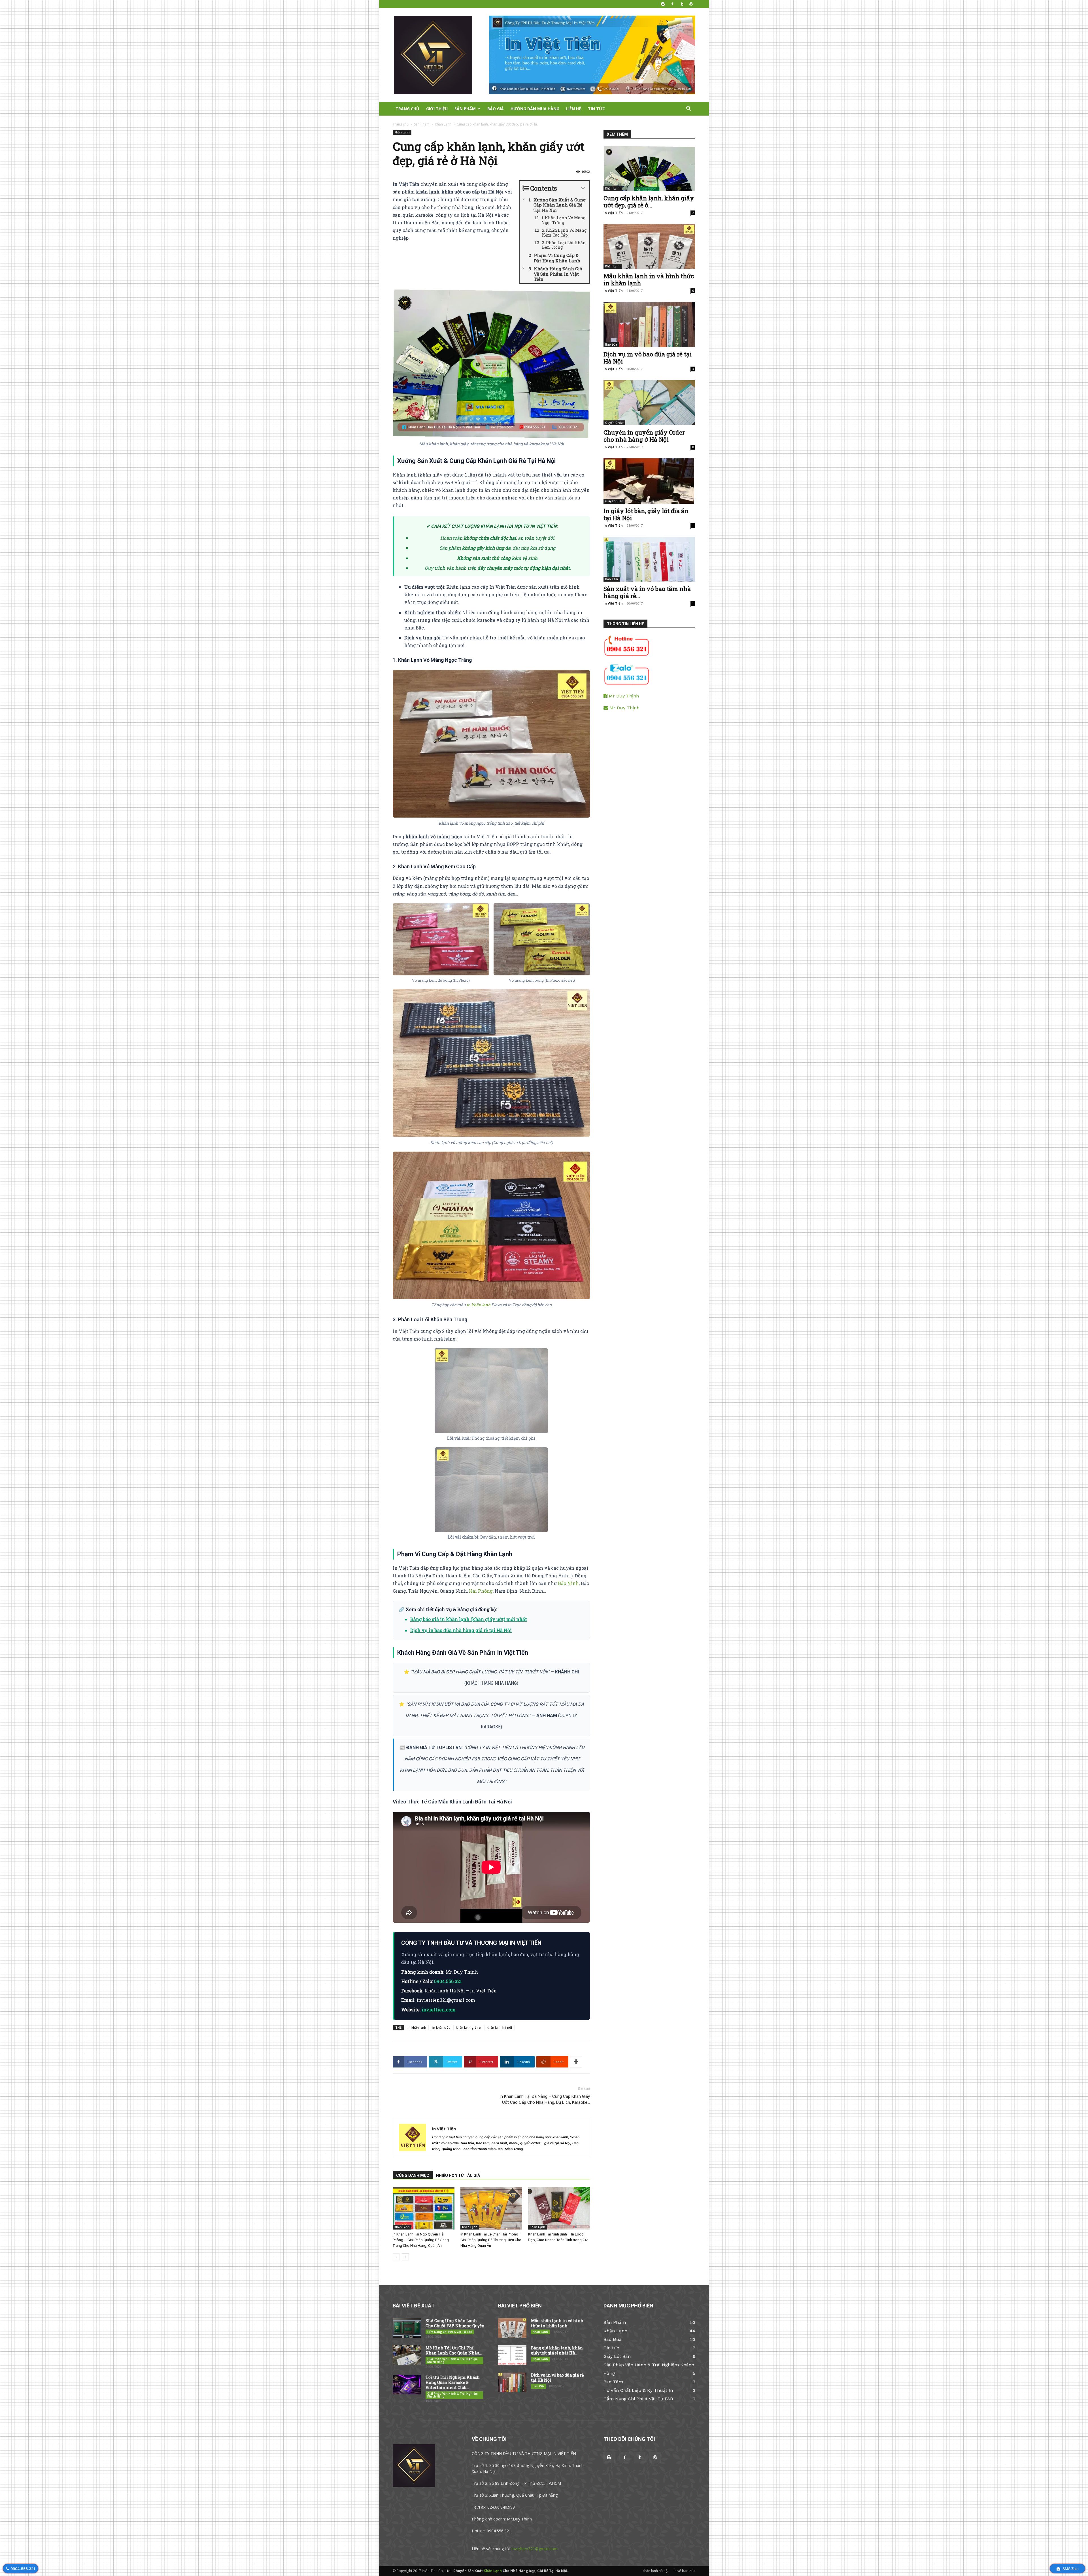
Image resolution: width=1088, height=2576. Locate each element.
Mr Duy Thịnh (623, 696)
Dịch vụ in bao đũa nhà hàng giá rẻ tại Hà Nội (461, 1630)
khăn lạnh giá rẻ (468, 2027)
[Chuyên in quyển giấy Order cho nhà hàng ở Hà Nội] (649, 403)
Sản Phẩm (465, 109)
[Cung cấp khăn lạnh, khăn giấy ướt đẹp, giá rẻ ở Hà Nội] (649, 168)
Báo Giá (496, 109)
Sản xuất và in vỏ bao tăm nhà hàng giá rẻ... (647, 592)
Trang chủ (401, 124)
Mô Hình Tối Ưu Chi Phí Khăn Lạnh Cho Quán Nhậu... (454, 2350)
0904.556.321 (23, 2569)
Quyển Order (614, 423)
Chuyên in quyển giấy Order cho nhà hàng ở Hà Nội (644, 436)
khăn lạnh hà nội (499, 2027)
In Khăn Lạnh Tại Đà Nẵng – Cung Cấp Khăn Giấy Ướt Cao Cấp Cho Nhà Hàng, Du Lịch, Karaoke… (545, 2099)
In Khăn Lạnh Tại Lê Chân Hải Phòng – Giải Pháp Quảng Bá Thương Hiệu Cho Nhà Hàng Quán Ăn (491, 2240)
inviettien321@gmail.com (535, 2549)
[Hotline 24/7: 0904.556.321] (626, 655)
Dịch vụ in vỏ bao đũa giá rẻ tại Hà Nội (648, 358)
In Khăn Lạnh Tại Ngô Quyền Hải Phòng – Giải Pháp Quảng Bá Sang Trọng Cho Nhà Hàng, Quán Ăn (421, 2240)
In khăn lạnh (417, 2027)
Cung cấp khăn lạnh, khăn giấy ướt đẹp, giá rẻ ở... (649, 202)
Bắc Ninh (568, 1583)
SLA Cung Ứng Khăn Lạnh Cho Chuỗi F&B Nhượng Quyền (455, 2323)
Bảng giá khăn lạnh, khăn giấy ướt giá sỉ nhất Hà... (557, 2350)
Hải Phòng (481, 1591)
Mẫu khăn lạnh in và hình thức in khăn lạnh (649, 279)
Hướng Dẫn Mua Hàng (535, 109)
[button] (688, 109)
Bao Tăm (612, 579)
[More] (576, 2062)
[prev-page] (396, 2257)
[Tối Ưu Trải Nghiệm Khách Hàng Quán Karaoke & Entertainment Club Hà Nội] (407, 2385)
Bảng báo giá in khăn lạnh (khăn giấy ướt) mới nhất (469, 1619)
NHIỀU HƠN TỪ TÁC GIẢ (458, 2175)
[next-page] (405, 2257)
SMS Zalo (1070, 2569)
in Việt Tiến (444, 2129)
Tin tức (596, 109)
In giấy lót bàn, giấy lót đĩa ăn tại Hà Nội (646, 514)
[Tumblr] (682, 4)
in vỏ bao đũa (685, 2571)
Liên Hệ (574, 109)
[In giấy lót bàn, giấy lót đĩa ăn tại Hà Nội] (649, 481)
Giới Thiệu (437, 109)
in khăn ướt (441, 2027)
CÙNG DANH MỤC (413, 2175)
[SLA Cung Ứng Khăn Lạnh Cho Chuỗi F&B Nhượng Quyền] (407, 2328)
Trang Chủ (407, 109)
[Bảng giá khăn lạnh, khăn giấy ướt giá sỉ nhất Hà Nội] (512, 2355)
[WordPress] (691, 4)
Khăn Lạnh (443, 124)
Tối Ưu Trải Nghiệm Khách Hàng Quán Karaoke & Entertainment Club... (453, 2382)
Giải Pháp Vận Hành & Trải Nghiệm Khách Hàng (452, 2360)
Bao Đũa (611, 344)
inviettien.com (439, 2010)
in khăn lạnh (479, 1305)
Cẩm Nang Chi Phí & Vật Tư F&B (450, 2332)
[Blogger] (663, 4)
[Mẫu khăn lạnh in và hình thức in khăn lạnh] (649, 247)
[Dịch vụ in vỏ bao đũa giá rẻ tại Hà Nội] (649, 325)
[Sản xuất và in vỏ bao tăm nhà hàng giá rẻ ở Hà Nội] (649, 559)
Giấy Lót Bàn (614, 501)
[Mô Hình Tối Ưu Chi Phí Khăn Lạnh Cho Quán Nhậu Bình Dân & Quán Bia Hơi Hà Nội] (407, 2355)
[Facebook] (672, 4)
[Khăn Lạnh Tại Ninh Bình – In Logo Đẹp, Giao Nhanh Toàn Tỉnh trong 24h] (559, 2208)
